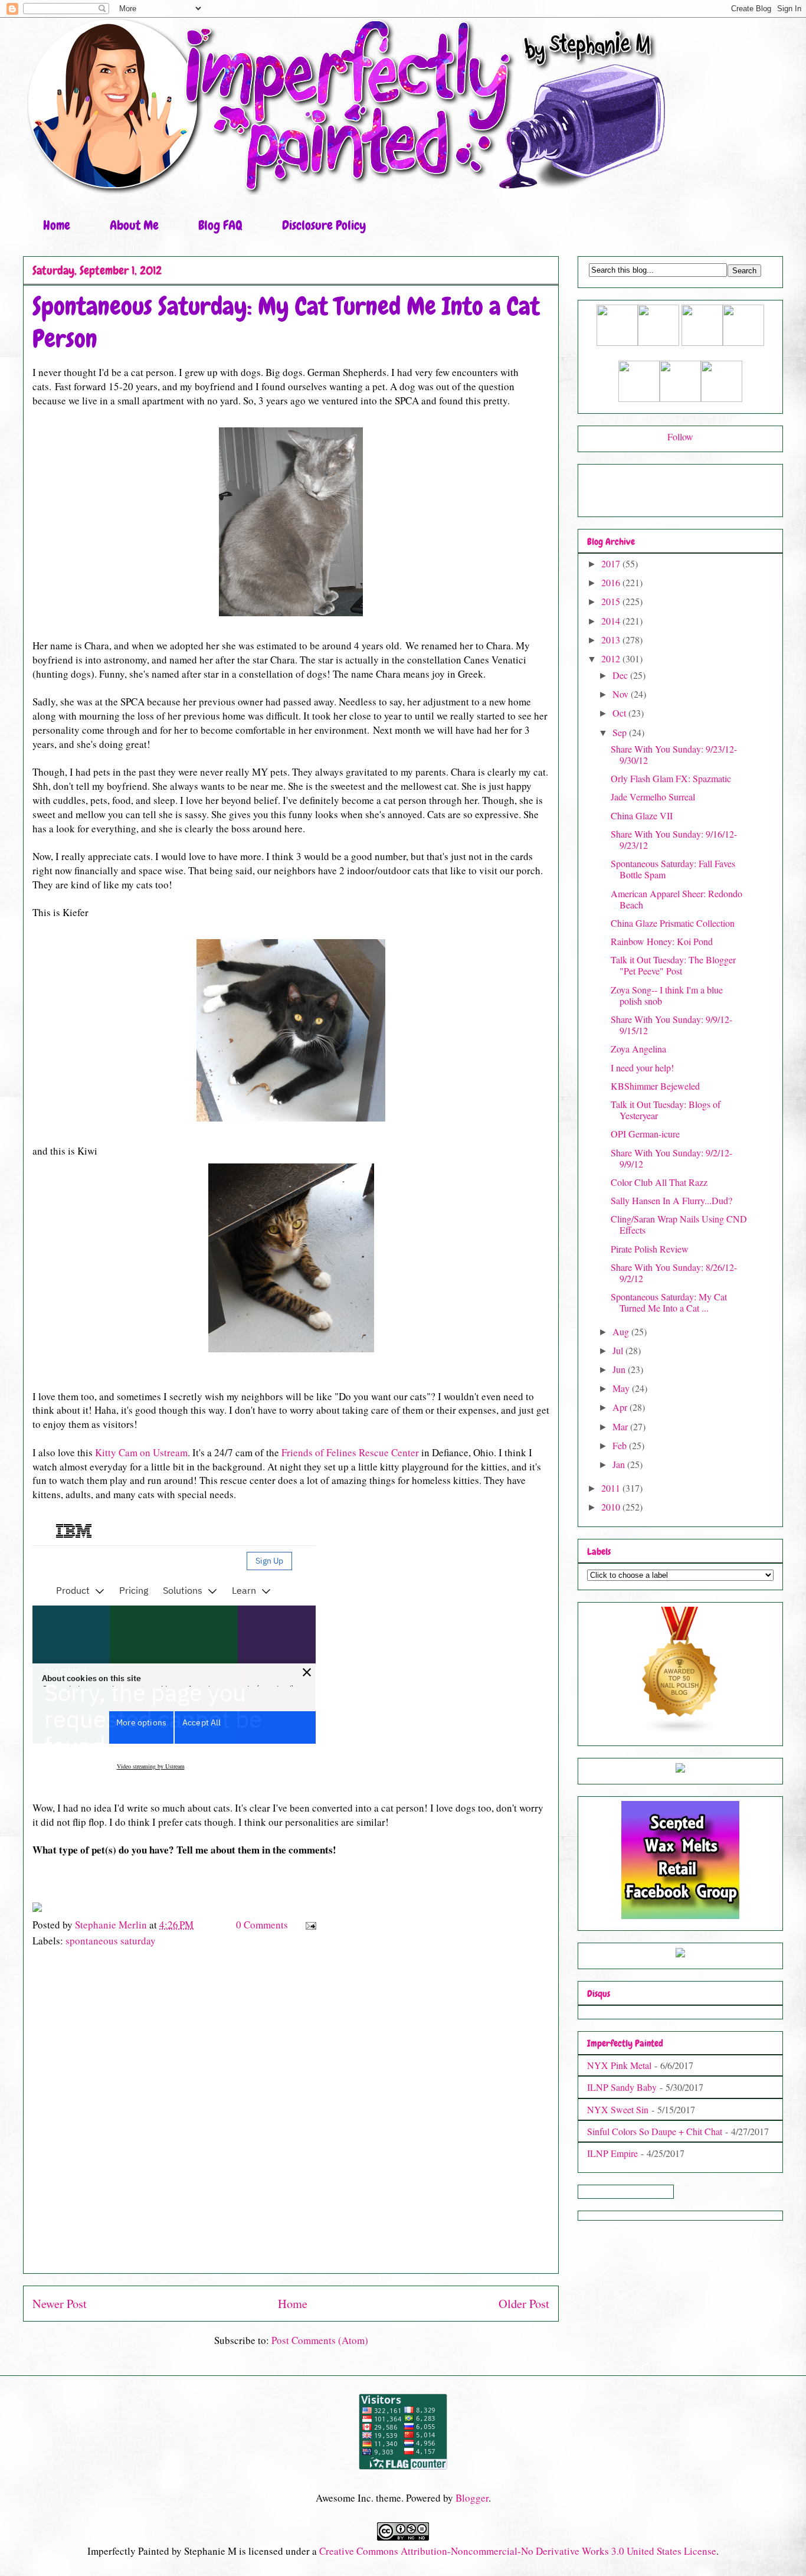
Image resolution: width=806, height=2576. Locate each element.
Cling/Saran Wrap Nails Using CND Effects (679, 1224)
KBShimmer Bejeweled (655, 1086)
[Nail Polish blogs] (680, 1730)
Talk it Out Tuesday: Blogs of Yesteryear (666, 1110)
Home (57, 225)
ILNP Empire (612, 2153)
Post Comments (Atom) (320, 2340)
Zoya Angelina (638, 1049)
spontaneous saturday (111, 1941)
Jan (620, 1464)
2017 (612, 563)
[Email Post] (309, 1925)
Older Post (524, 2303)
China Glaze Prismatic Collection (673, 923)
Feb (621, 1445)
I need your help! (642, 1068)
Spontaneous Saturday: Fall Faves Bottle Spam (673, 869)
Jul (619, 1350)
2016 (612, 582)
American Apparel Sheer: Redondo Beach (676, 899)
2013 (612, 640)
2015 (612, 601)
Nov (622, 694)
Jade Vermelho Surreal (653, 797)
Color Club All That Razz (659, 1182)
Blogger (472, 2498)
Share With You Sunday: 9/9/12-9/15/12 (671, 1025)
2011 (612, 1488)
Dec (621, 675)
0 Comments (262, 1925)
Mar (621, 1426)
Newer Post (60, 2303)
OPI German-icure (645, 1134)
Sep (621, 732)
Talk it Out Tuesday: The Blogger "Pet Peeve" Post (673, 965)
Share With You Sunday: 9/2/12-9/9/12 (671, 1158)
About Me (134, 225)
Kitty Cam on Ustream (141, 1452)
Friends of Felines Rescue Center (350, 1452)
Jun (620, 1369)
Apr (621, 1407)
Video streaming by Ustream (151, 1766)
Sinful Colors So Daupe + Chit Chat (655, 2131)
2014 (612, 621)
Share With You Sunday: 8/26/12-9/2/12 (674, 1273)
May (622, 1388)
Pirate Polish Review (650, 1249)
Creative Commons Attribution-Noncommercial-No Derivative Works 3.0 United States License (518, 2551)
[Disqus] (291, 2116)
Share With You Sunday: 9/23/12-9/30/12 (674, 754)
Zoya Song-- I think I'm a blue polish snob (667, 995)
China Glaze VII (642, 815)
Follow (680, 437)
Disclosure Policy (324, 225)
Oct (620, 713)
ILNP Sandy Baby (622, 2087)
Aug (622, 1331)
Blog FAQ (220, 225)
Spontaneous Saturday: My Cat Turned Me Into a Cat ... (669, 1302)
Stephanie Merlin (112, 1925)
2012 (612, 658)
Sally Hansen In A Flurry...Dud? (671, 1200)
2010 (612, 1507)
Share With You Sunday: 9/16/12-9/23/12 (674, 839)
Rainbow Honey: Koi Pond (662, 941)
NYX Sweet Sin (618, 2109)
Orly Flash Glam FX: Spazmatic (671, 778)
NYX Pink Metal (619, 2065)
